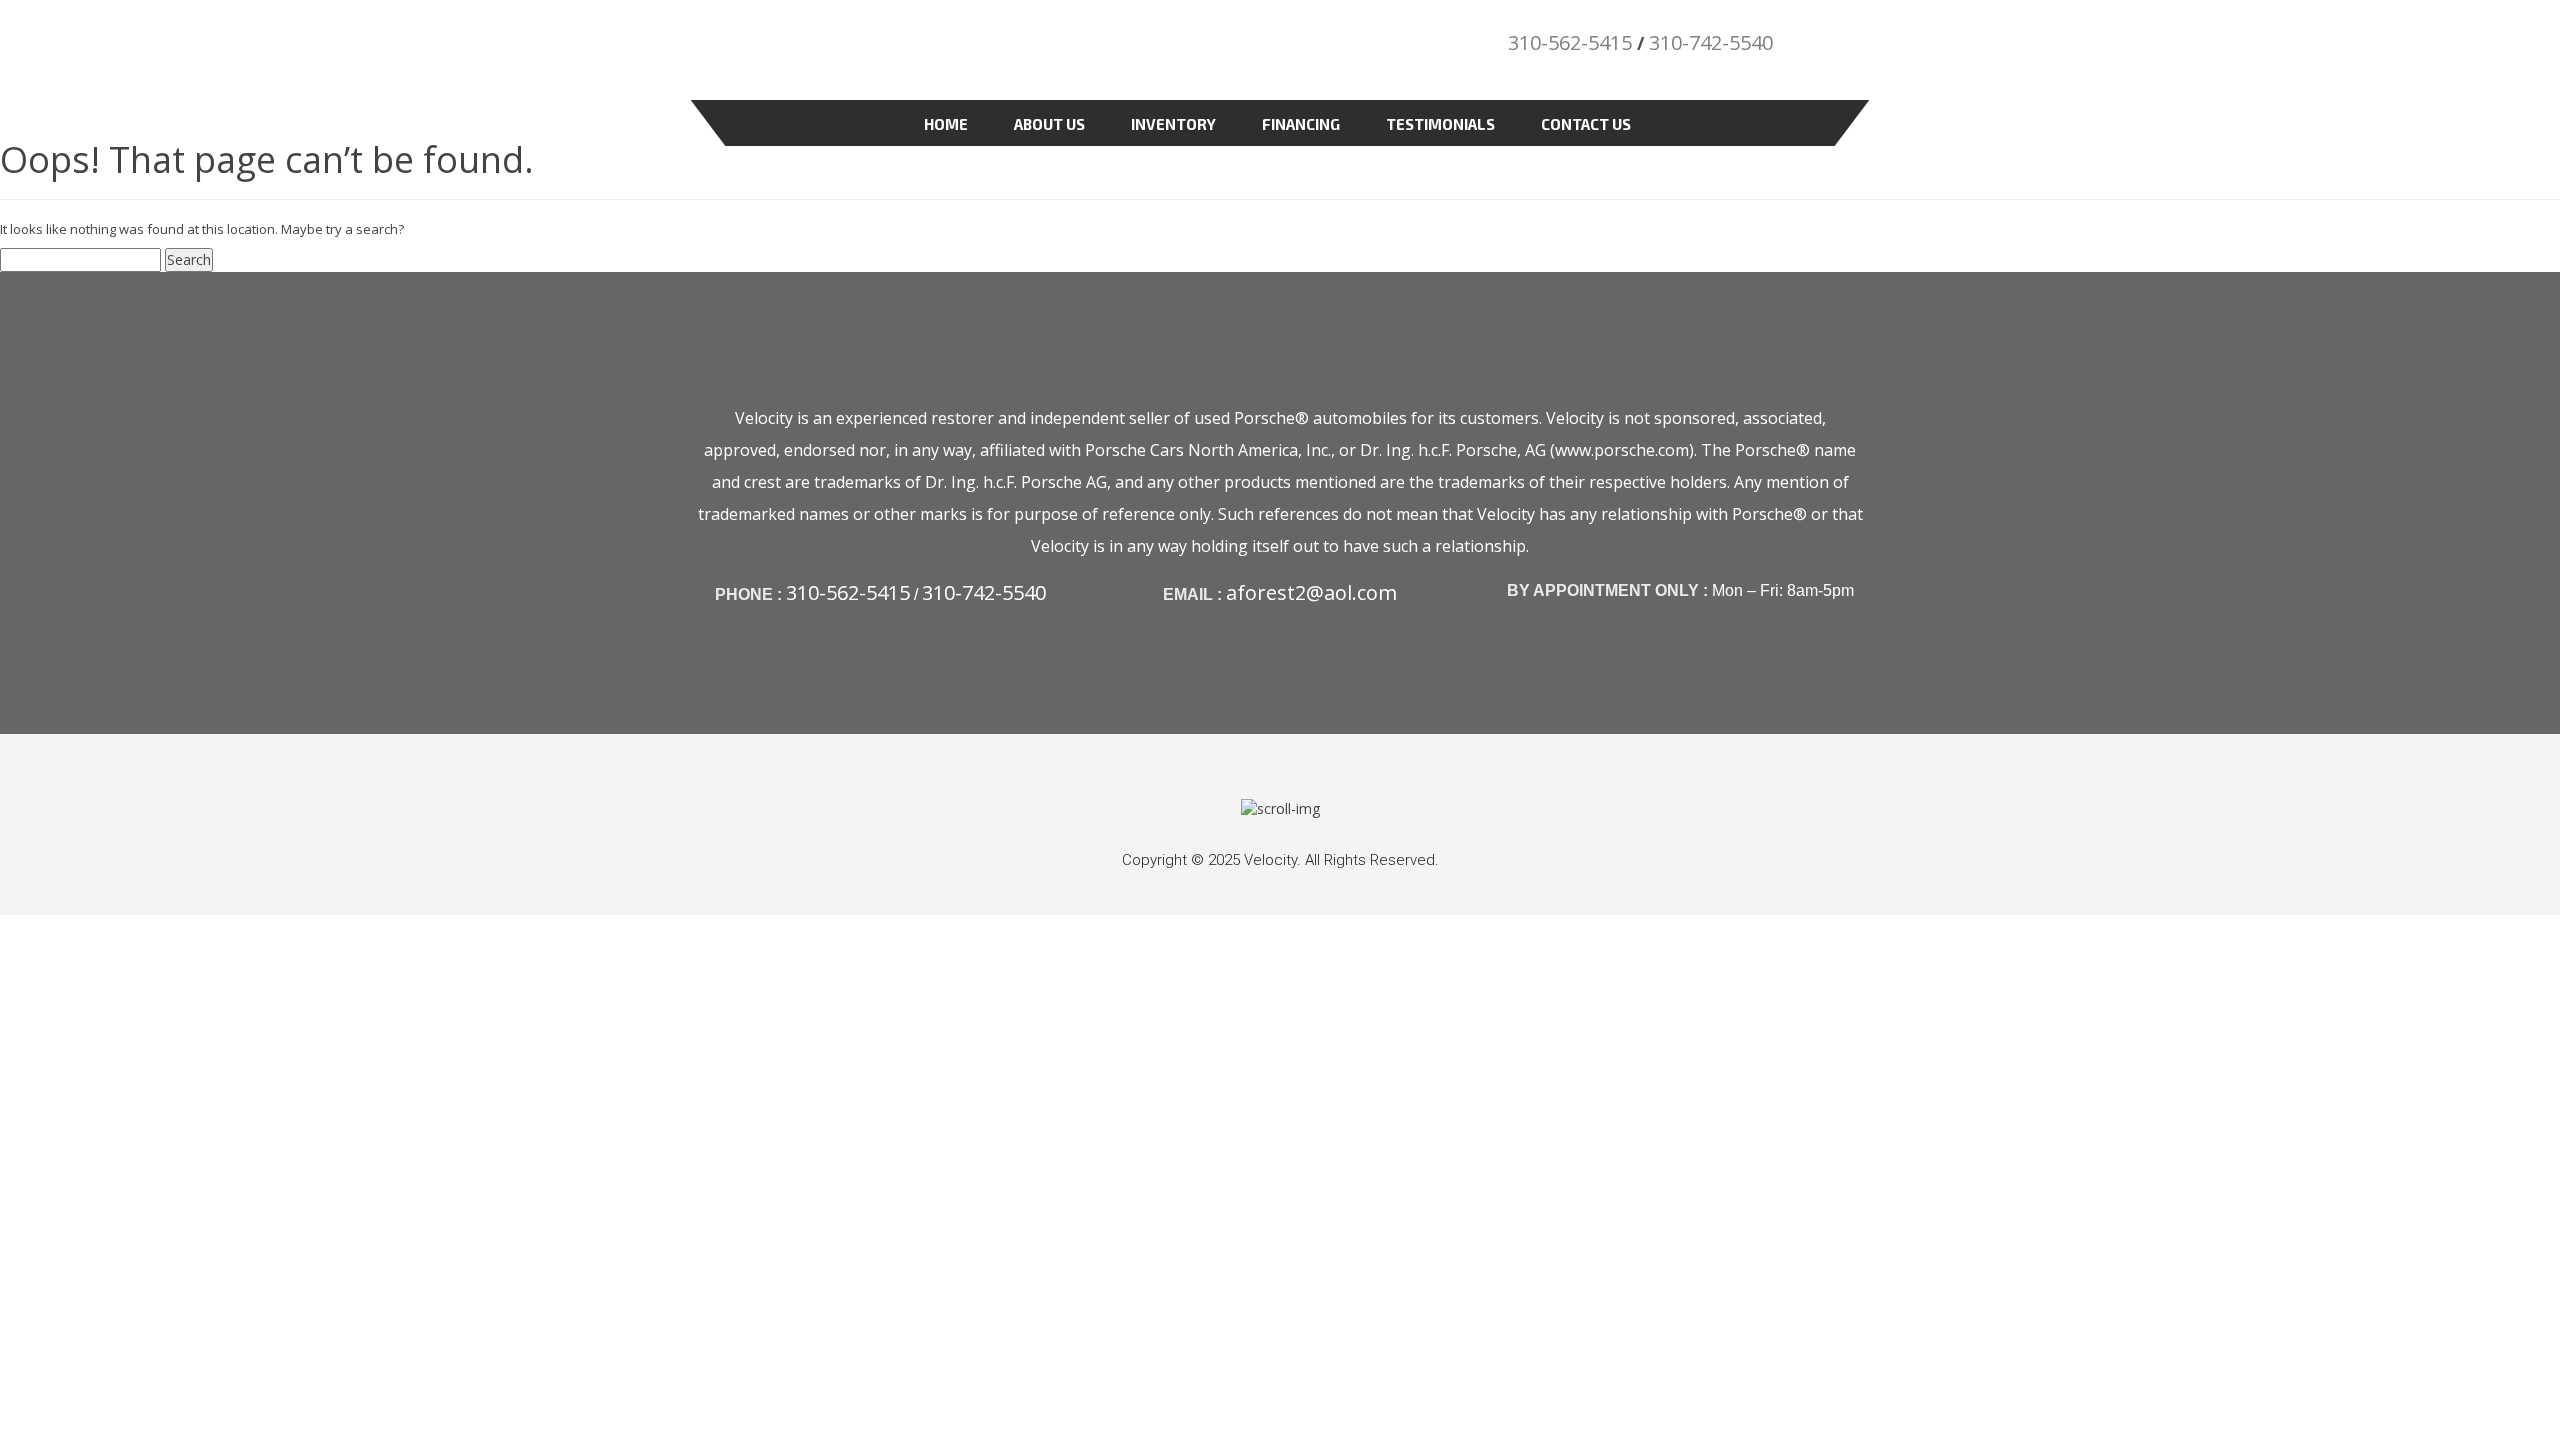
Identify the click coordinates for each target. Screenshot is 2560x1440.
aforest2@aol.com (1311, 592)
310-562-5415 (1570, 42)
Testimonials (1440, 124)
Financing (1301, 124)
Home (946, 124)
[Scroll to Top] (1280, 807)
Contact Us (1586, 124)
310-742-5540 (1711, 42)
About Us (1049, 124)
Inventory (1173, 124)
